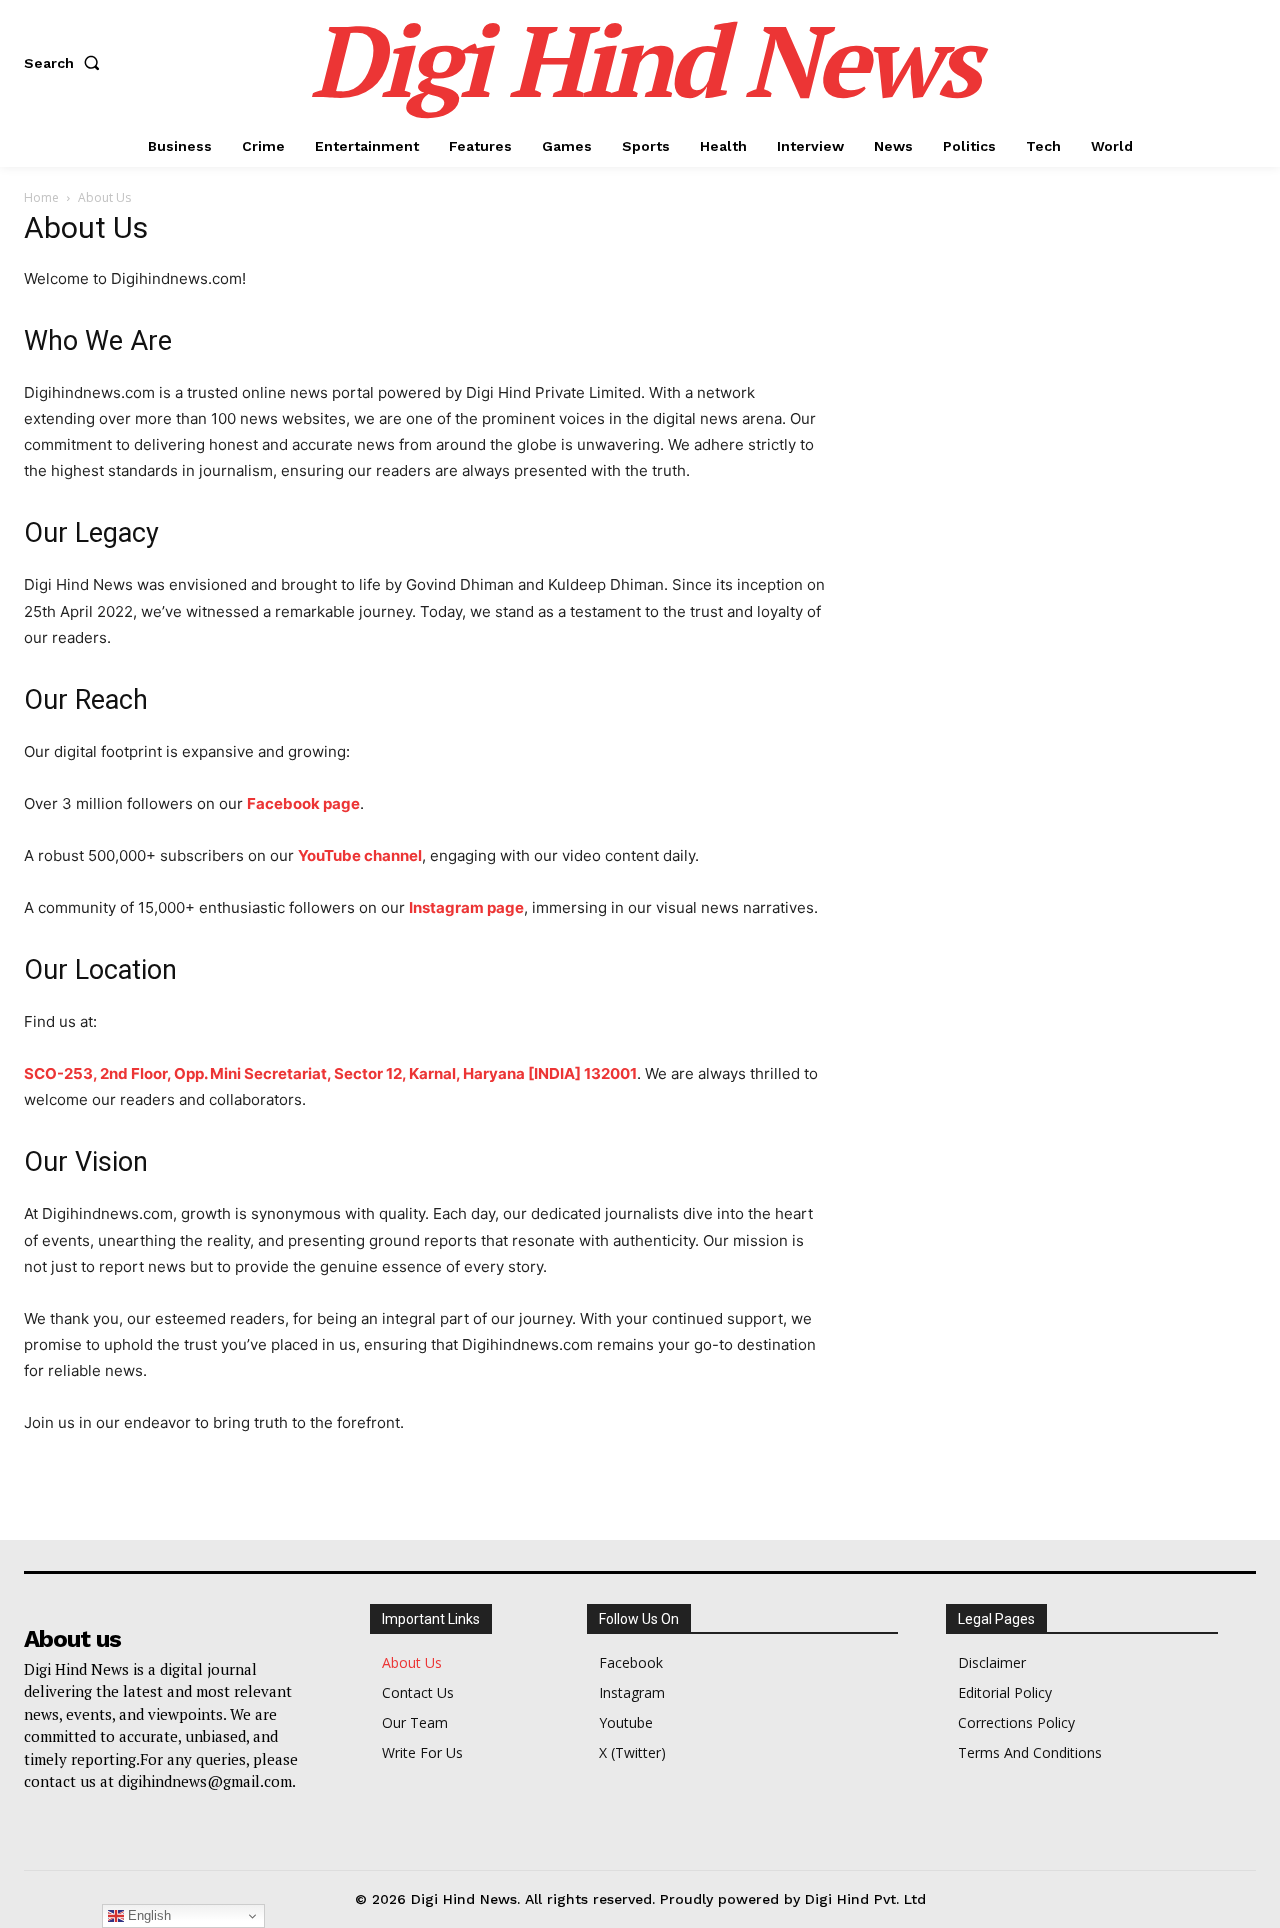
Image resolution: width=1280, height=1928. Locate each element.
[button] (66, 63)
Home (41, 197)
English (147, 1915)
